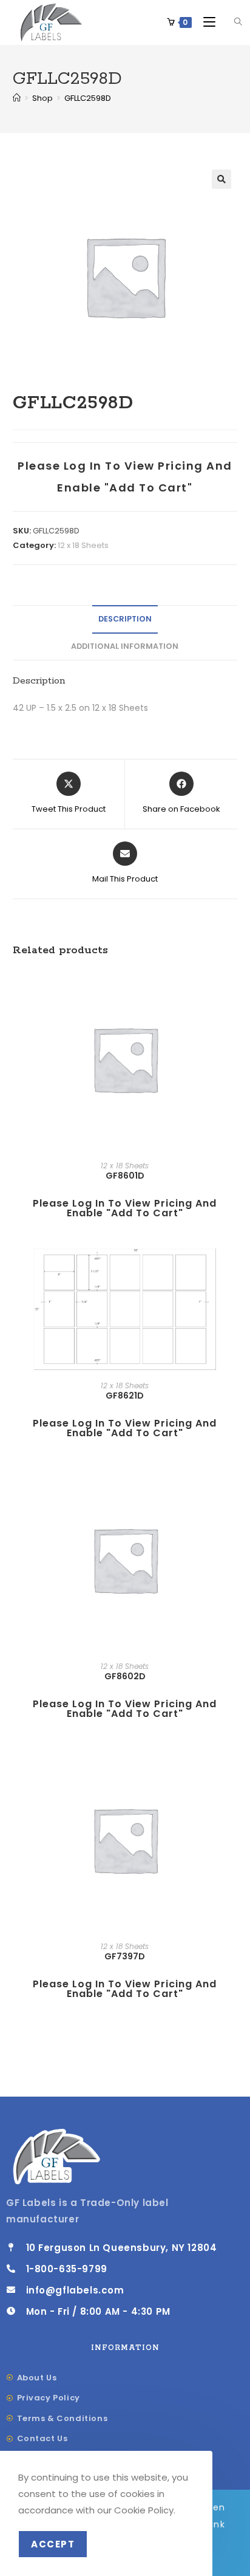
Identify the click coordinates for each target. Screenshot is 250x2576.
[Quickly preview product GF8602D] (234, 1490)
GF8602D (125, 1676)
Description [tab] (125, 619)
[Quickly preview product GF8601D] (234, 989)
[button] (221, 179)
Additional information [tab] (125, 646)
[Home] (17, 98)
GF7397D (125, 1956)
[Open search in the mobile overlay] (231, 22)
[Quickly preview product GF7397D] (234, 1770)
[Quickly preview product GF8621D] (234, 1270)
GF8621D (125, 1396)
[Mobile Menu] (206, 22)
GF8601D (125, 1176)
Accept (53, 2544)
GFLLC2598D (88, 98)
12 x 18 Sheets (83, 545)
